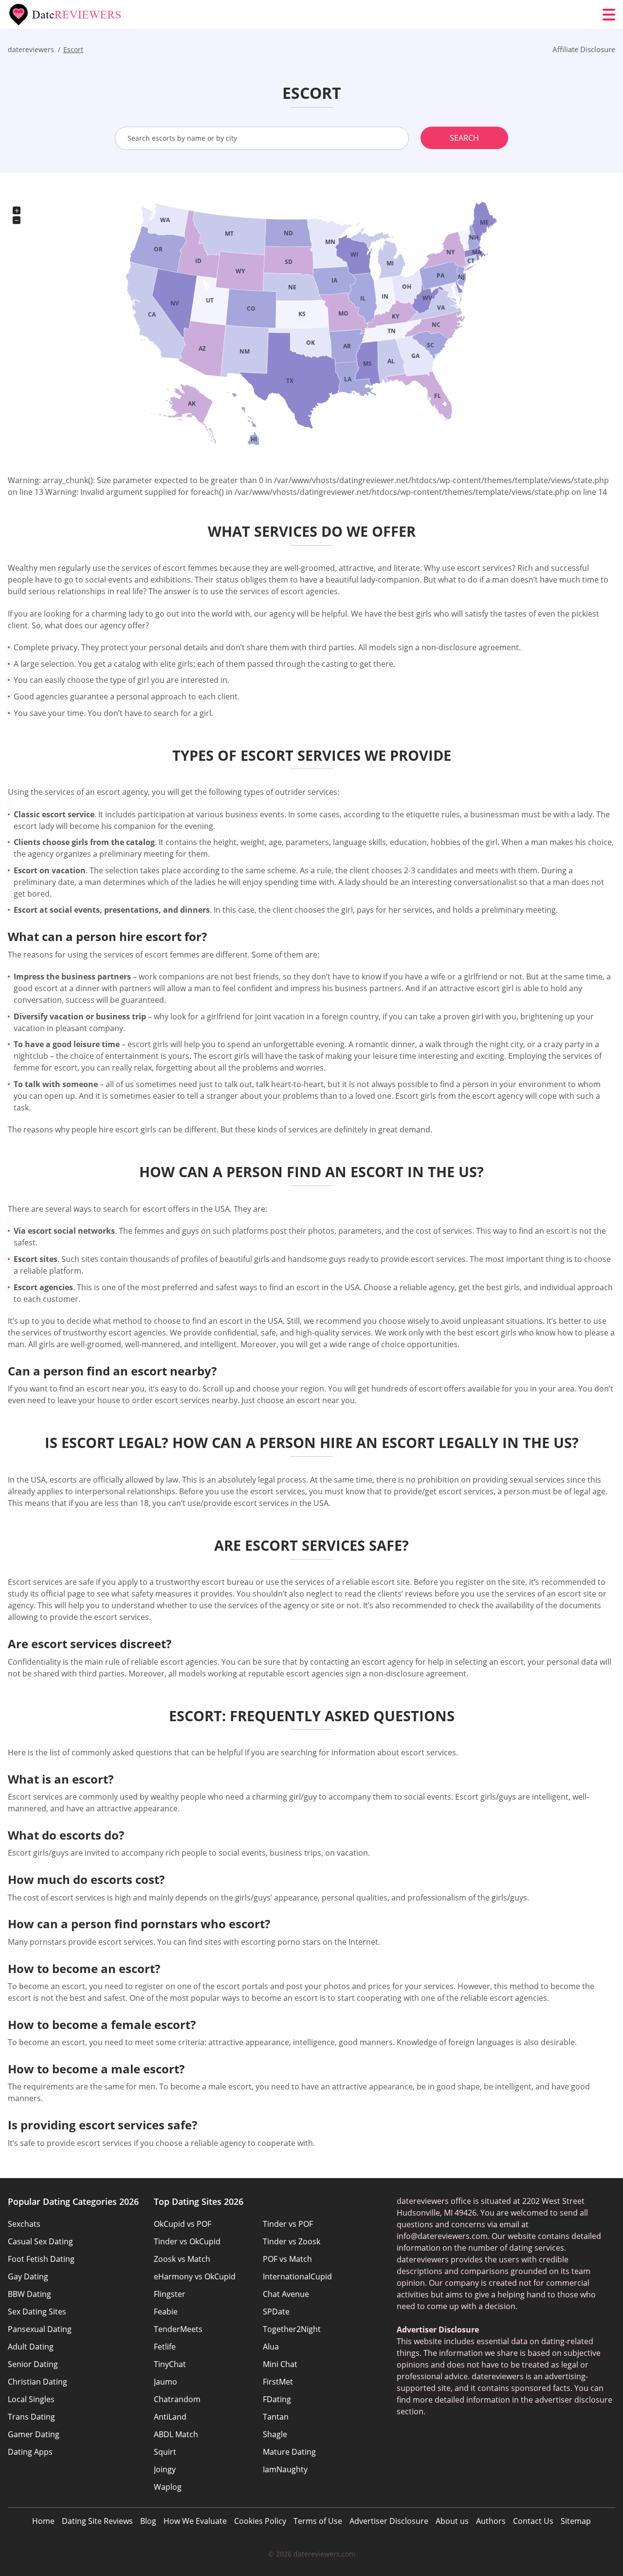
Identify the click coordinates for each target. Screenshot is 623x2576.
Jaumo (165, 2382)
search (464, 138)
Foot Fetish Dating (41, 2259)
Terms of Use (318, 2521)
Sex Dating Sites (37, 2312)
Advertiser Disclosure (389, 2521)
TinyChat (170, 2364)
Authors (491, 2521)
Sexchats (24, 2224)
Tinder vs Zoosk (292, 2241)
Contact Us (533, 2521)
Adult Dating (31, 2347)
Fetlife (165, 2347)
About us (452, 2521)
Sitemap (576, 2521)
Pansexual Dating (40, 2329)
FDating (277, 2399)
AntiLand (170, 2417)
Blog (148, 2521)
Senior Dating (33, 2364)
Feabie (166, 2312)
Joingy (165, 2469)
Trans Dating (31, 2417)
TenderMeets (178, 2329)
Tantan (276, 2417)
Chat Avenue (286, 2294)
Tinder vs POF (288, 2224)
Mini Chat (280, 2364)
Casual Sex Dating (40, 2241)
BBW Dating (29, 2294)
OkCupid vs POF (183, 2224)
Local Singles (31, 2399)
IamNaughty (285, 2469)
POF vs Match (287, 2259)
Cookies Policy (260, 2521)
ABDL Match (176, 2434)
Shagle (275, 2434)
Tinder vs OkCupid (187, 2241)
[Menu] (609, 15)
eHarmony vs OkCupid (195, 2276)
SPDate (276, 2312)
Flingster (170, 2294)
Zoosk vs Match (182, 2259)
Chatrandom (177, 2399)
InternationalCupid (297, 2276)
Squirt (165, 2452)
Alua (271, 2347)
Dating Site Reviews (97, 2521)
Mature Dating (289, 2452)
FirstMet (278, 2382)
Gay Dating (28, 2276)
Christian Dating (37, 2382)
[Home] (66, 15)
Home (43, 2521)
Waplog (168, 2487)
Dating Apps (30, 2452)
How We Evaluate (195, 2521)
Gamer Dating (34, 2434)
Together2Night (292, 2329)
